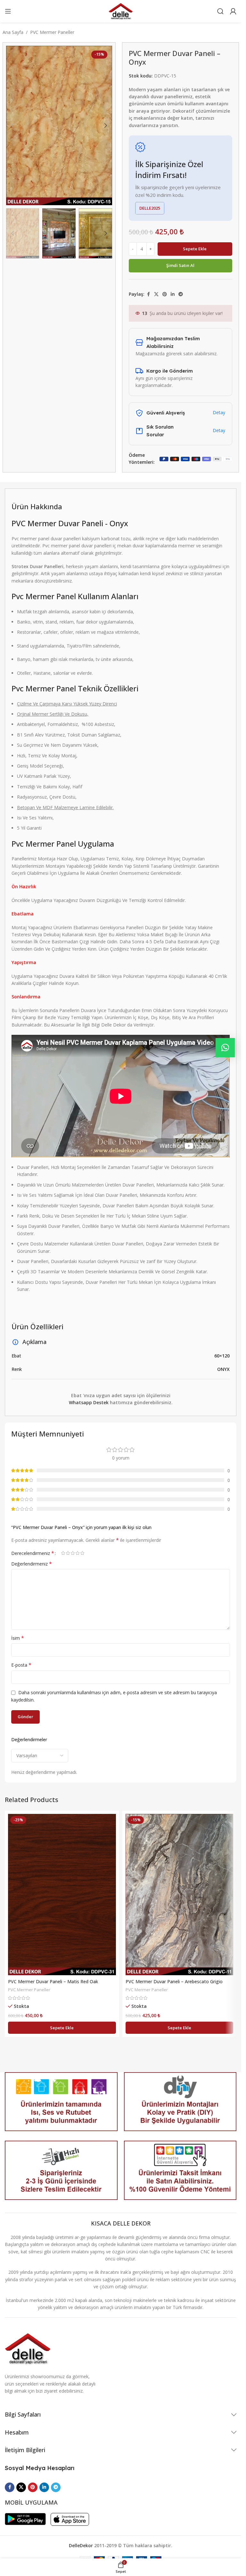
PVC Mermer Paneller (52, 32)
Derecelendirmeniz (33, 1553)
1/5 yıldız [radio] (63, 1553)
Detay (219, 412)
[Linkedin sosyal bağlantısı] (173, 294)
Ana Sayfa (13, 32)
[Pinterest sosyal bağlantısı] (165, 294)
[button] (12, 125)
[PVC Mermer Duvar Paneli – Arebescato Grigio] (180, 1895)
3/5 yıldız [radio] (73, 1553)
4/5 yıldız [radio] (77, 1553)
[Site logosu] (121, 11)
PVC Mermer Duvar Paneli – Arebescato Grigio (174, 1981)
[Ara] (220, 11)
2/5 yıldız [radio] (68, 1553)
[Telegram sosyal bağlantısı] (181, 294)
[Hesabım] (233, 11)
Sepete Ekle (195, 249)
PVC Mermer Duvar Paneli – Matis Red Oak (53, 1981)
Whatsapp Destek (89, 1402)
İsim (18, 1638)
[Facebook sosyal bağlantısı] (148, 294)
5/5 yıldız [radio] (82, 1553)
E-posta (21, 1665)
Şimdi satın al (180, 265)
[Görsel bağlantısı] (28, 2348)
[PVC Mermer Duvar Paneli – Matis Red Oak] (62, 1895)
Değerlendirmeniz (32, 1564)
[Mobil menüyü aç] (8, 11)
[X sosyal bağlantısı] (156, 294)
